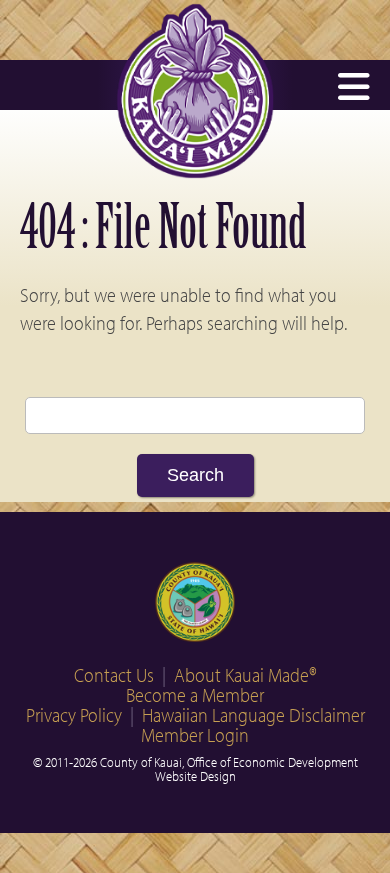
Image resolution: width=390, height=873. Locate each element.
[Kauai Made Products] (195, 171)
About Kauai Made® (245, 674)
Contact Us (114, 674)
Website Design (195, 776)
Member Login (195, 734)
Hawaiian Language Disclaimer (253, 714)
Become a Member (195, 694)
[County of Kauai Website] (195, 603)
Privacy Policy (74, 714)
